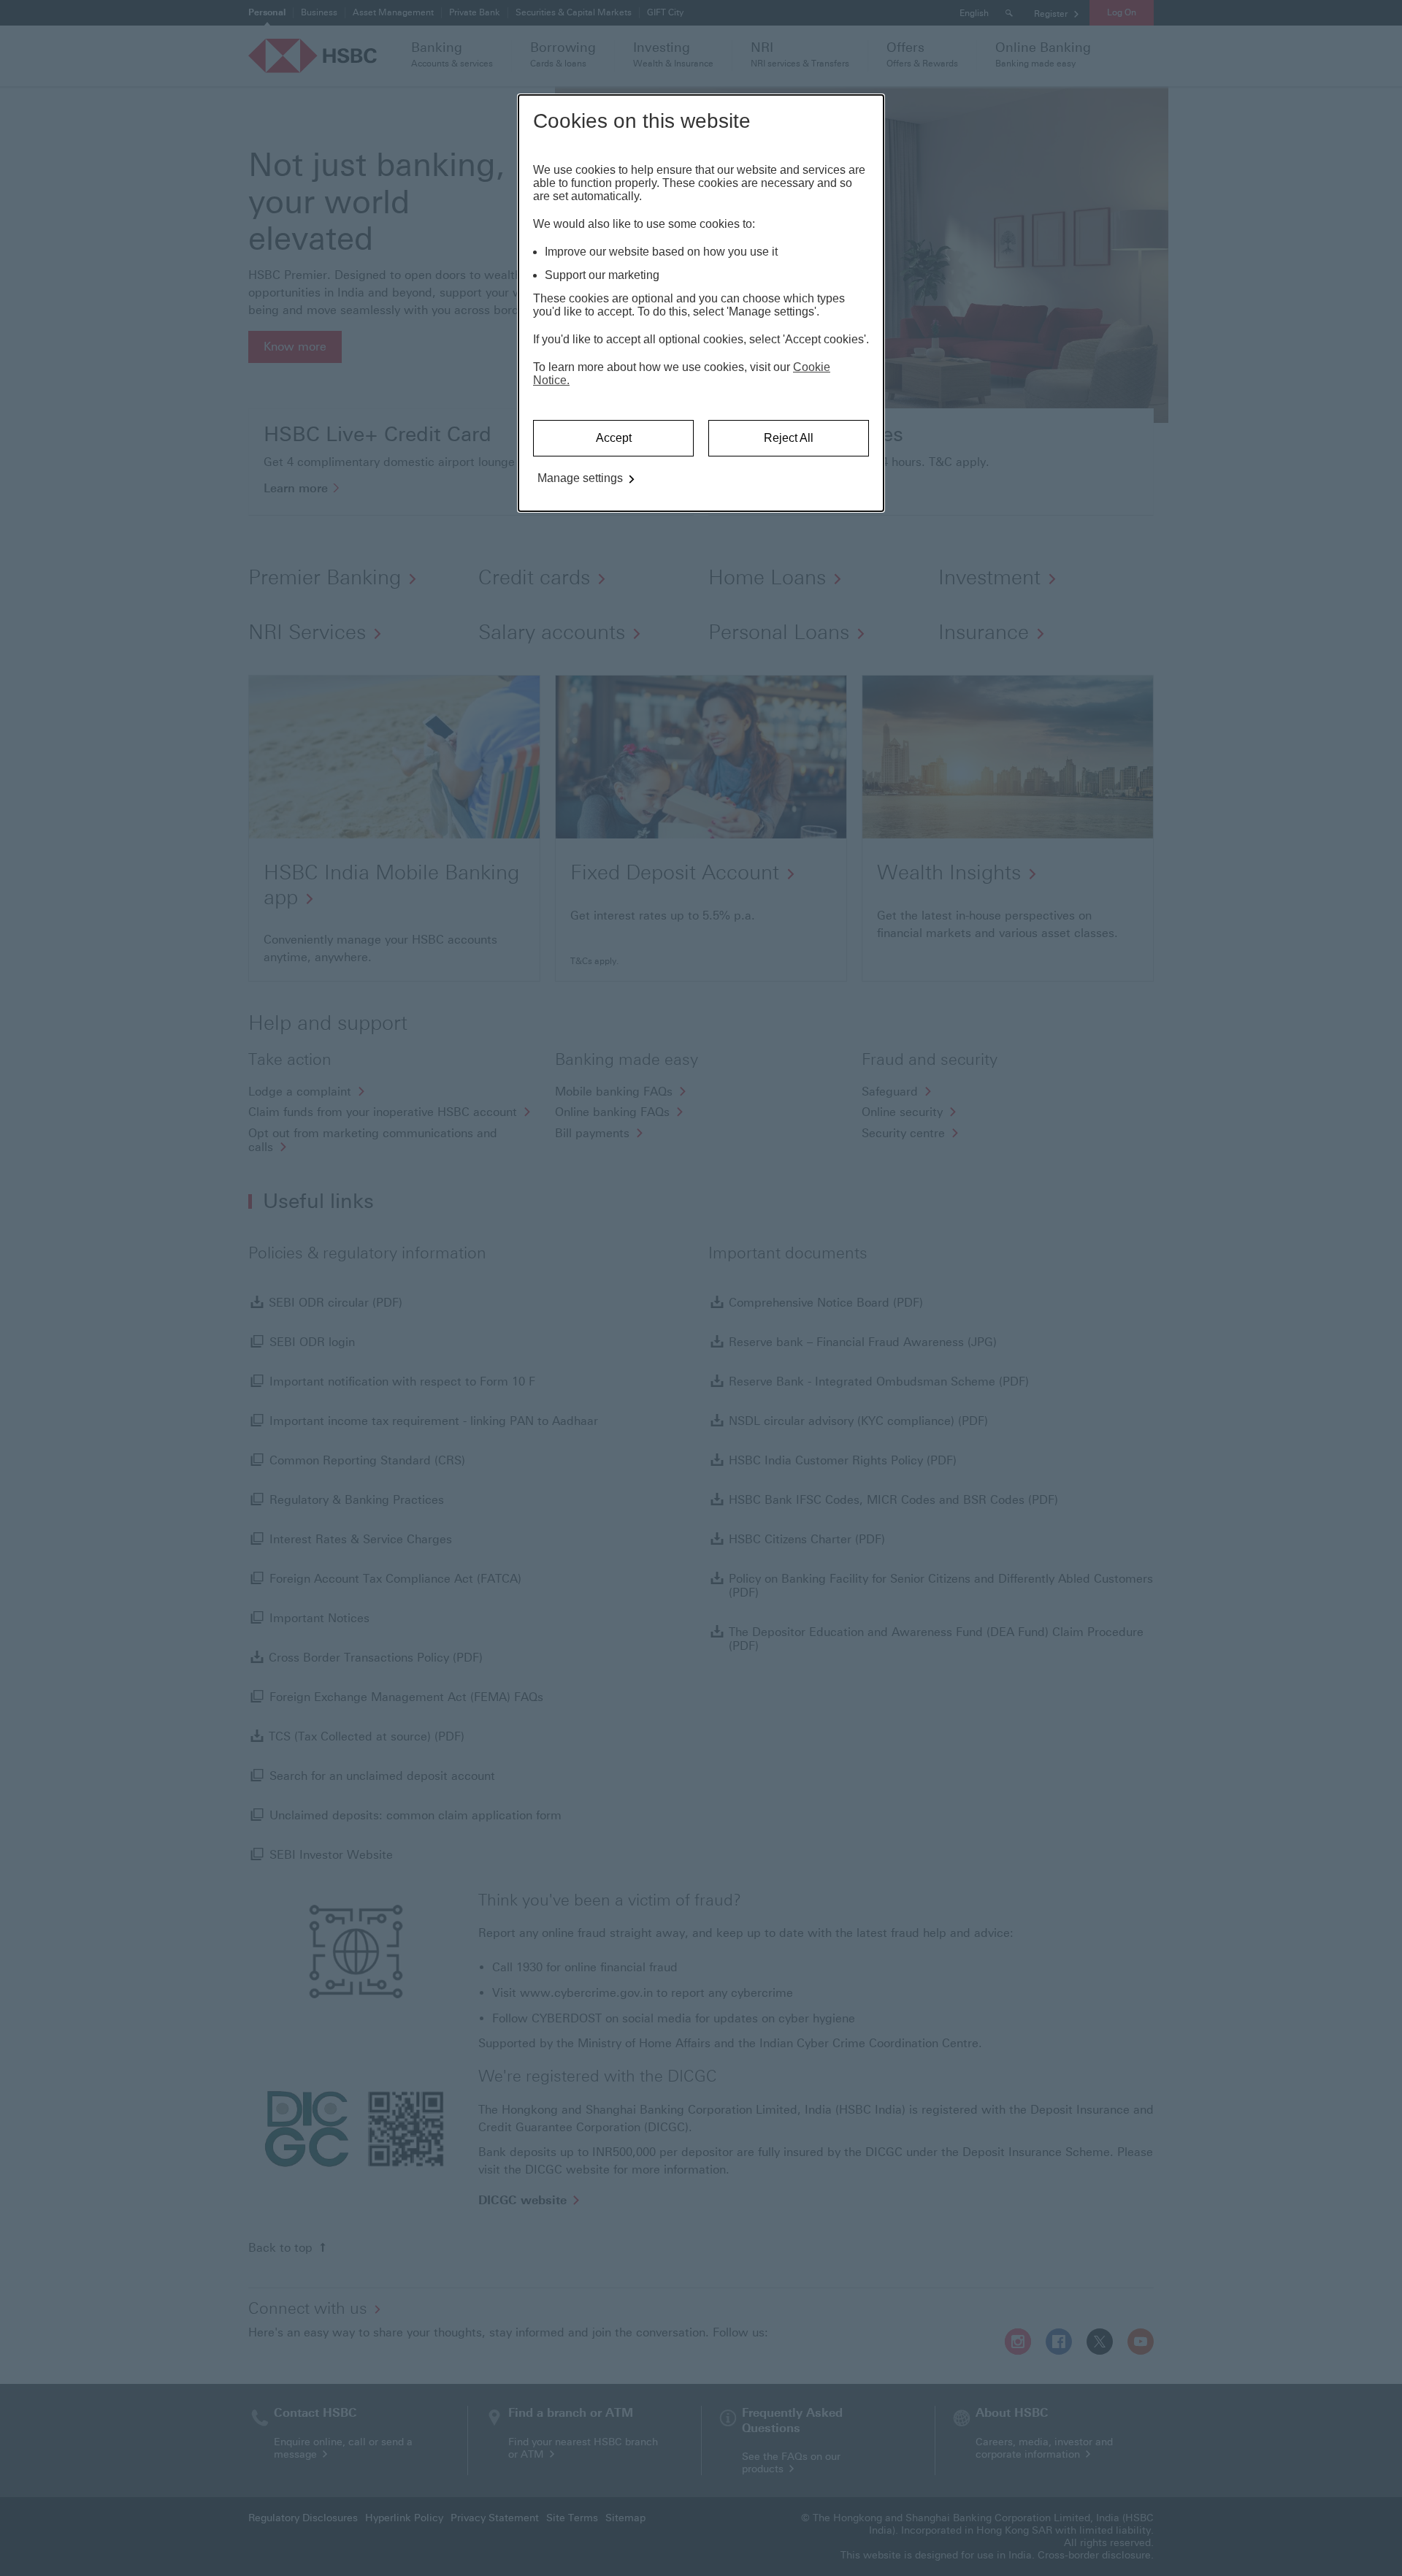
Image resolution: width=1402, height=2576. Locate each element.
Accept (614, 438)
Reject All (789, 438)
